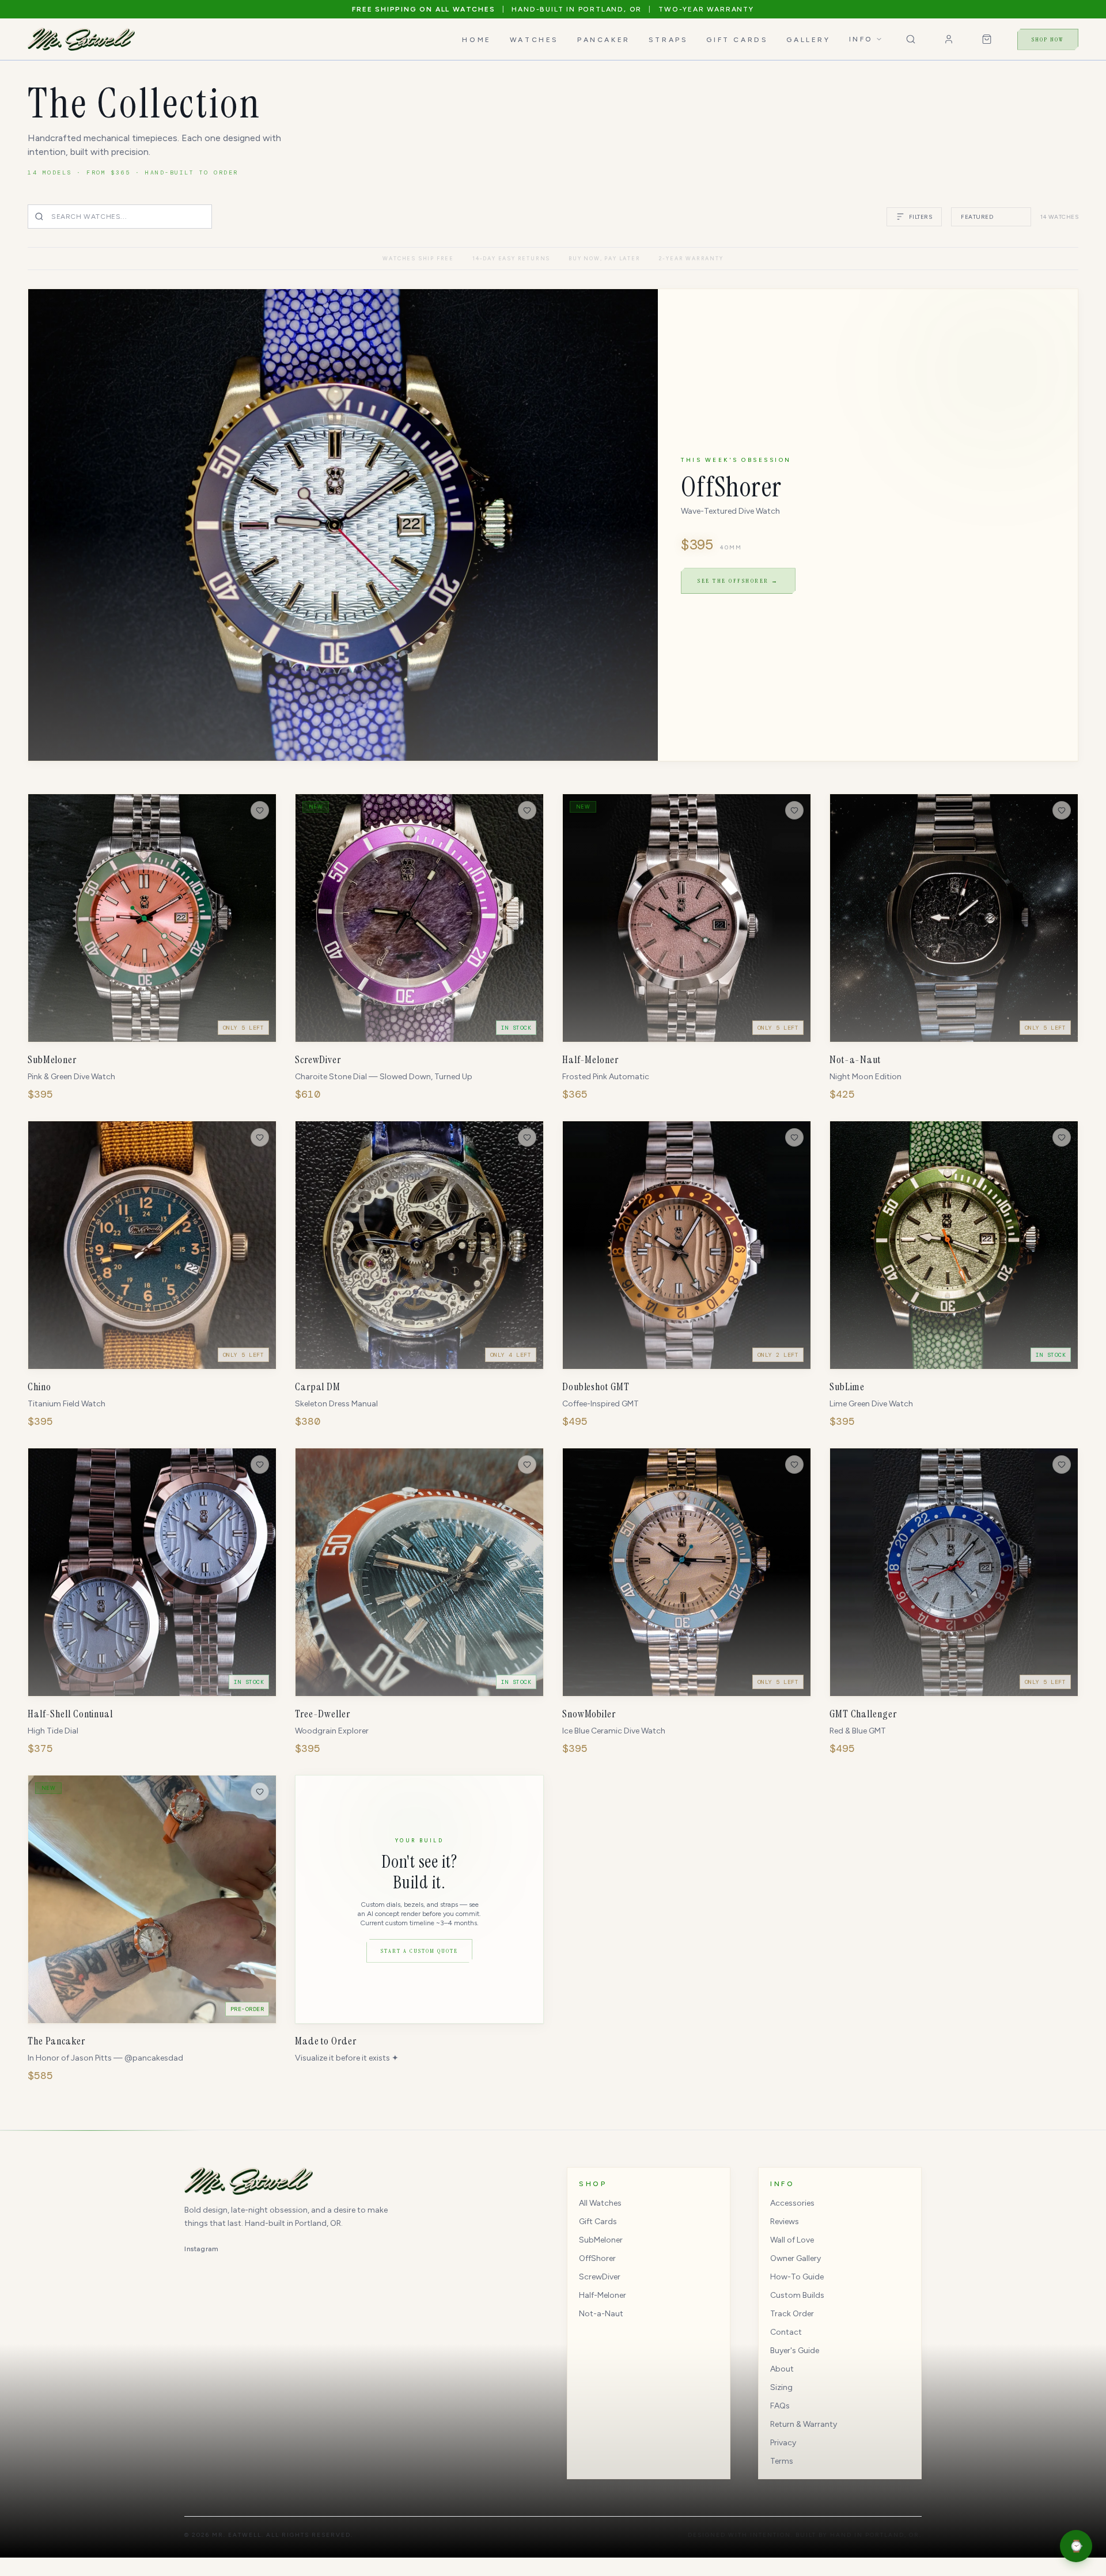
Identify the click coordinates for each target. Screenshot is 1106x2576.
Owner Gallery (796, 2258)
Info (861, 39)
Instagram (201, 2249)
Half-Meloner (603, 2295)
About (782, 2369)
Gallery (808, 40)
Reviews (785, 2222)
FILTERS (921, 217)
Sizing (781, 2387)
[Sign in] (949, 39)
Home (476, 40)
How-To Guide (797, 2277)
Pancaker (604, 40)
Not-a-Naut (601, 2314)
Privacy (783, 2443)
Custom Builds (797, 2295)
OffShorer (597, 2258)
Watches (534, 40)
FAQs (780, 2406)
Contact (786, 2332)
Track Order (792, 2314)
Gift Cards (737, 40)
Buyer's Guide (795, 2351)
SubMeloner (601, 2240)
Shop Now (1048, 39)
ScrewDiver (600, 2277)
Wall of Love (792, 2240)
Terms (782, 2461)
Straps (668, 40)
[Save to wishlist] (260, 810)
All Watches (600, 2203)
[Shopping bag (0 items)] (987, 39)
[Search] (911, 39)
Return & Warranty (804, 2424)
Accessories (792, 2203)
